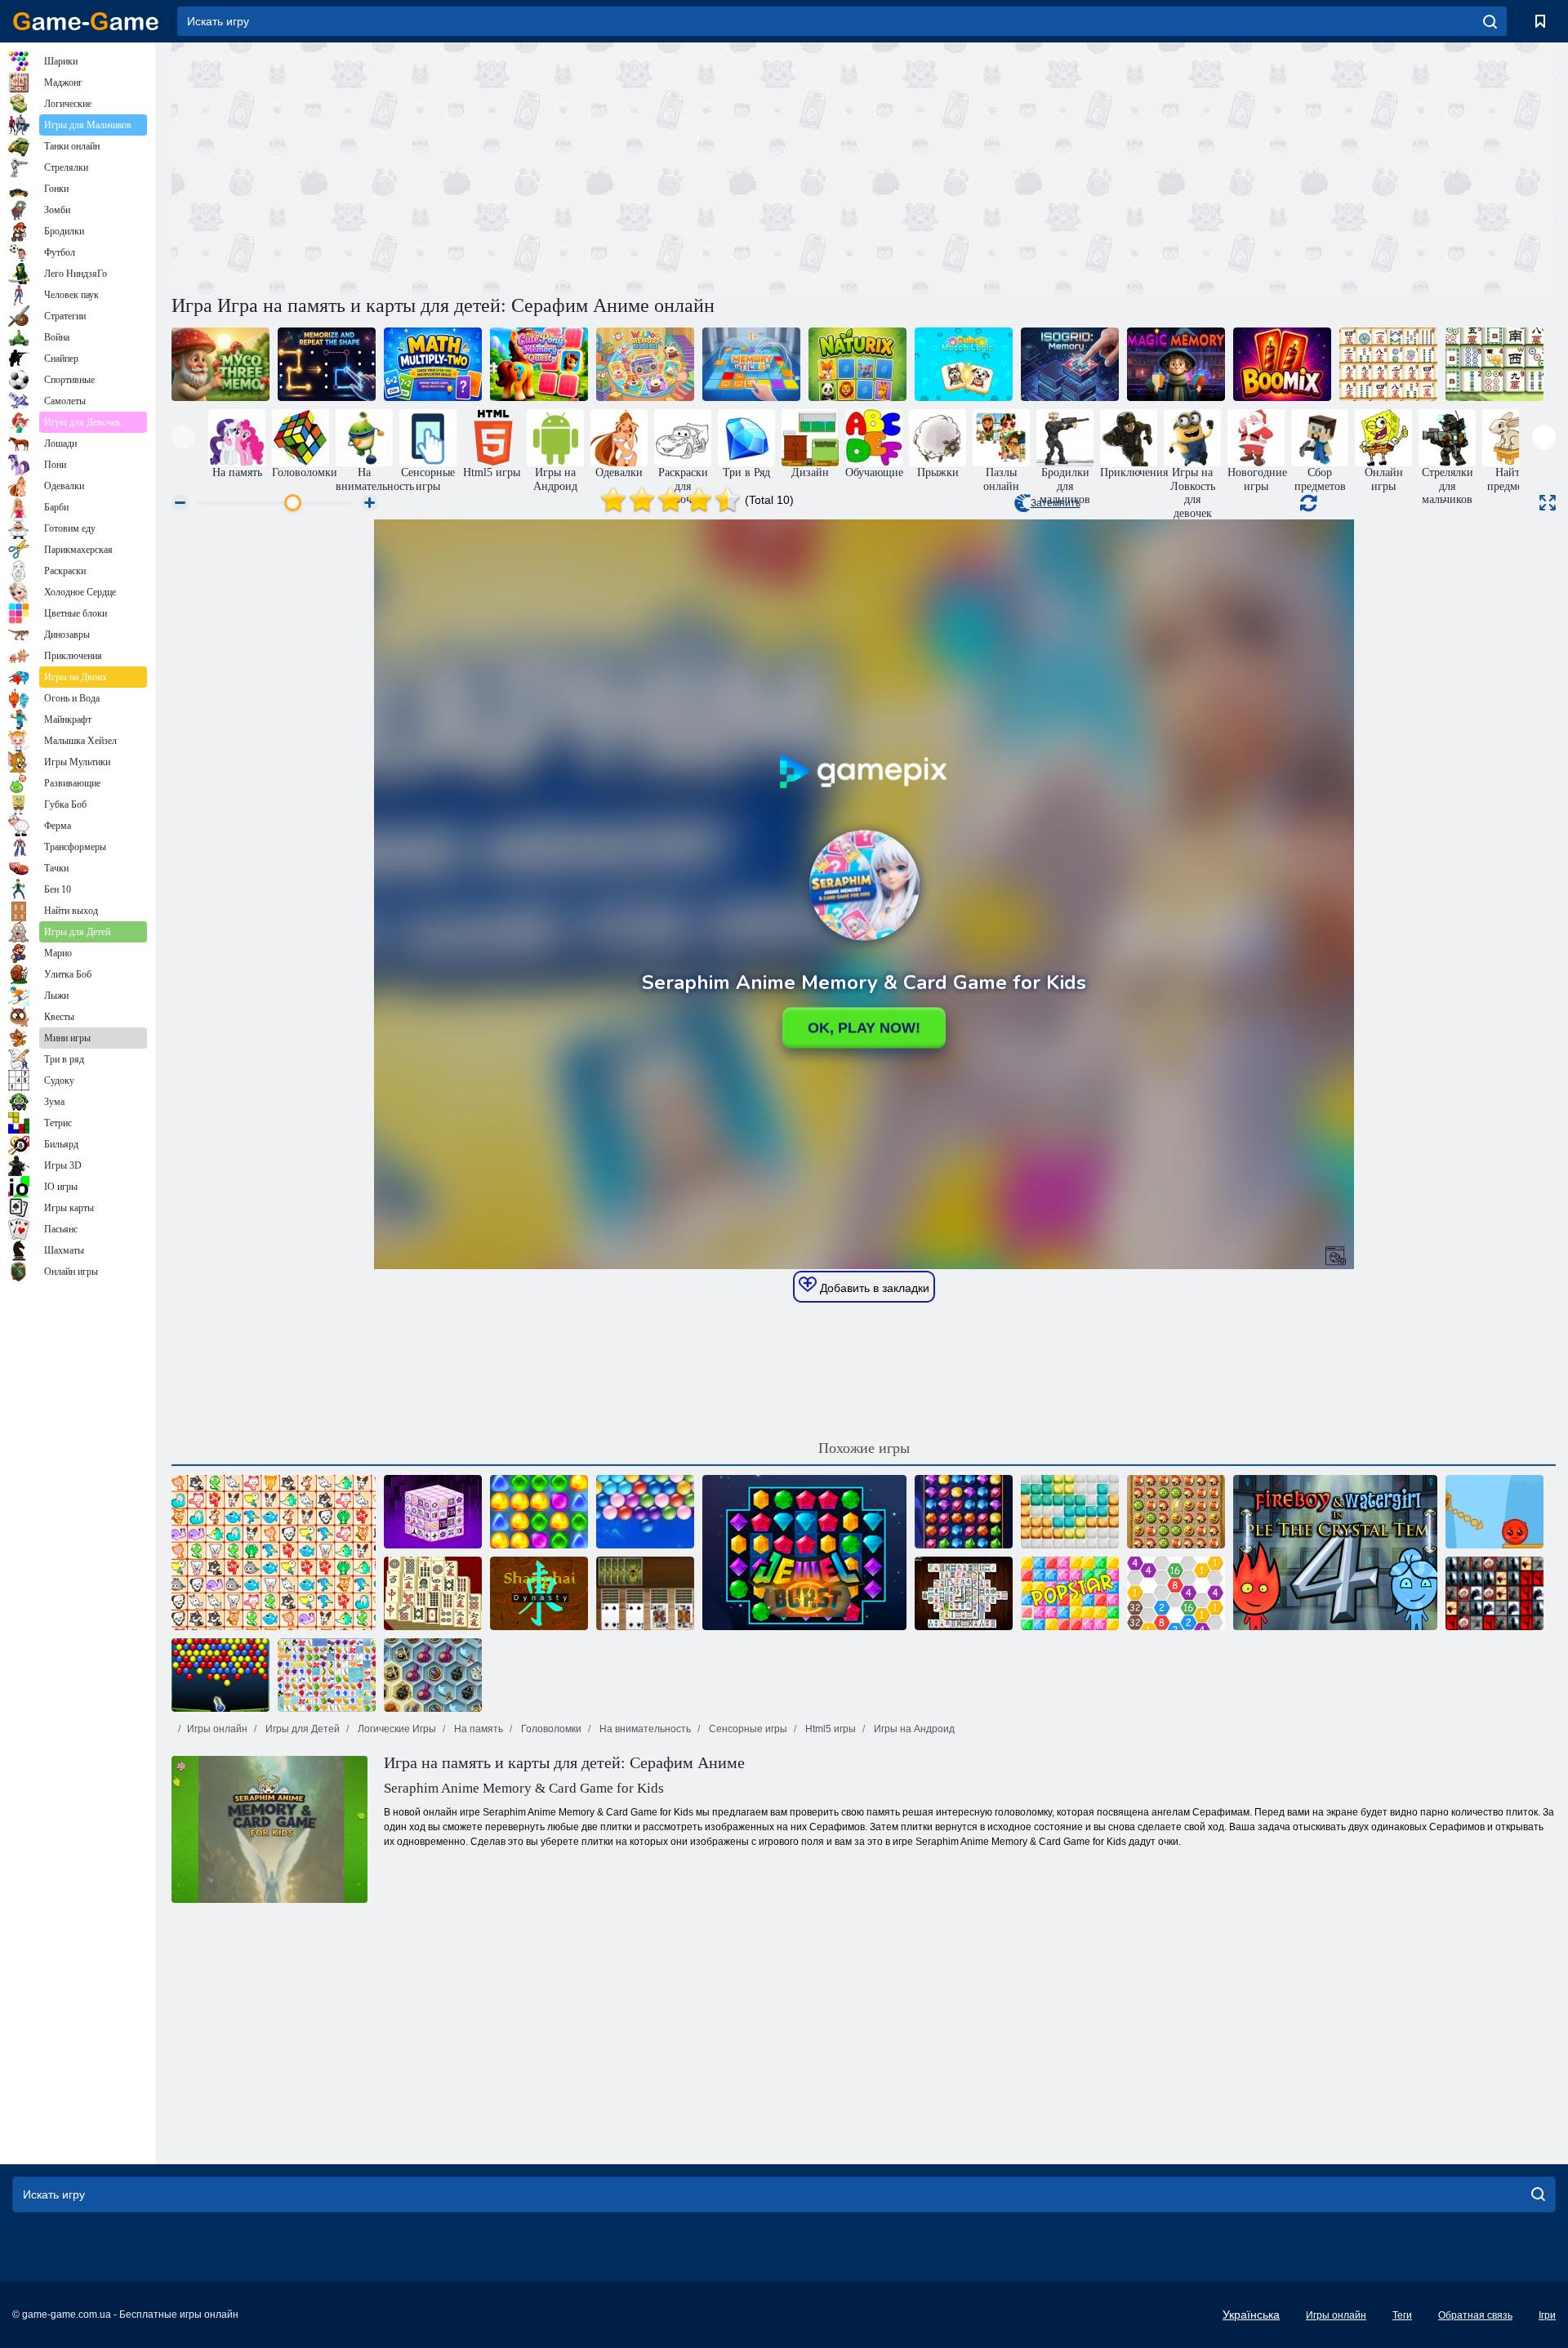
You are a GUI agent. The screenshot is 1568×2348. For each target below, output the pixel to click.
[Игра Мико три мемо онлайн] (220, 364)
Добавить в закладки (873, 1288)
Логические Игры (396, 1729)
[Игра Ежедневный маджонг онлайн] (433, 1593)
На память (477, 1729)
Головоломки (550, 1729)
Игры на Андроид (913, 1729)
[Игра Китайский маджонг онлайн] (1494, 364)
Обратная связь (1475, 2315)
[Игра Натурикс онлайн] (857, 364)
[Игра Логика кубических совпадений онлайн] (964, 364)
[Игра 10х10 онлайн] (1070, 1512)
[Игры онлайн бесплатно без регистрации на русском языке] (86, 21)
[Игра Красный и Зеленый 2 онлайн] (1494, 1512)
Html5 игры (829, 1729)
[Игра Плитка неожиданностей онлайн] (1494, 1593)
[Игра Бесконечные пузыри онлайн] (645, 1512)
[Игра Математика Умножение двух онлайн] (433, 364)
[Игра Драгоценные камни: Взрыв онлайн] (804, 1553)
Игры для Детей (301, 1729)
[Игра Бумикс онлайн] (1282, 364)
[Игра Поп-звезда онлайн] (1070, 1593)
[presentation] (183, 437)
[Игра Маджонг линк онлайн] (1388, 364)
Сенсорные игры (747, 1729)
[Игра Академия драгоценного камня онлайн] (964, 1512)
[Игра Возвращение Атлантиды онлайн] (1176, 1512)
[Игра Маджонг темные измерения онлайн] (433, 1512)
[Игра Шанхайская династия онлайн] (539, 1593)
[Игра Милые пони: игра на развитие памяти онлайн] (539, 364)
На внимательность (644, 1729)
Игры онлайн (217, 1729)
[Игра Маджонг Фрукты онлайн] (327, 1675)
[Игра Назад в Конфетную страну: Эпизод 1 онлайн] (539, 1512)
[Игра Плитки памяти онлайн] (751, 364)
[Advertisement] (518, 166)
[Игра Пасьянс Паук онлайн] (645, 1593)
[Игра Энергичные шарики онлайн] (220, 1675)
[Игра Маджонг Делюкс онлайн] (964, 1593)
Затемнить (1056, 503)
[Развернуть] (1548, 503)
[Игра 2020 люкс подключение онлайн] (1176, 1593)
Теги (1402, 2315)
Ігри (1547, 2315)
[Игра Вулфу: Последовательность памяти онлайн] (645, 364)
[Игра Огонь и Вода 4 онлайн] (1335, 1553)
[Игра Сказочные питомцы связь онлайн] (274, 1553)
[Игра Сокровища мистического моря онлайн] (433, 1675)
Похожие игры (864, 1448)
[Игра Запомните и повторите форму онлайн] (327, 364)
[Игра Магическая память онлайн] (1176, 364)
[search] (1490, 21)
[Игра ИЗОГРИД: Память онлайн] (1070, 364)
